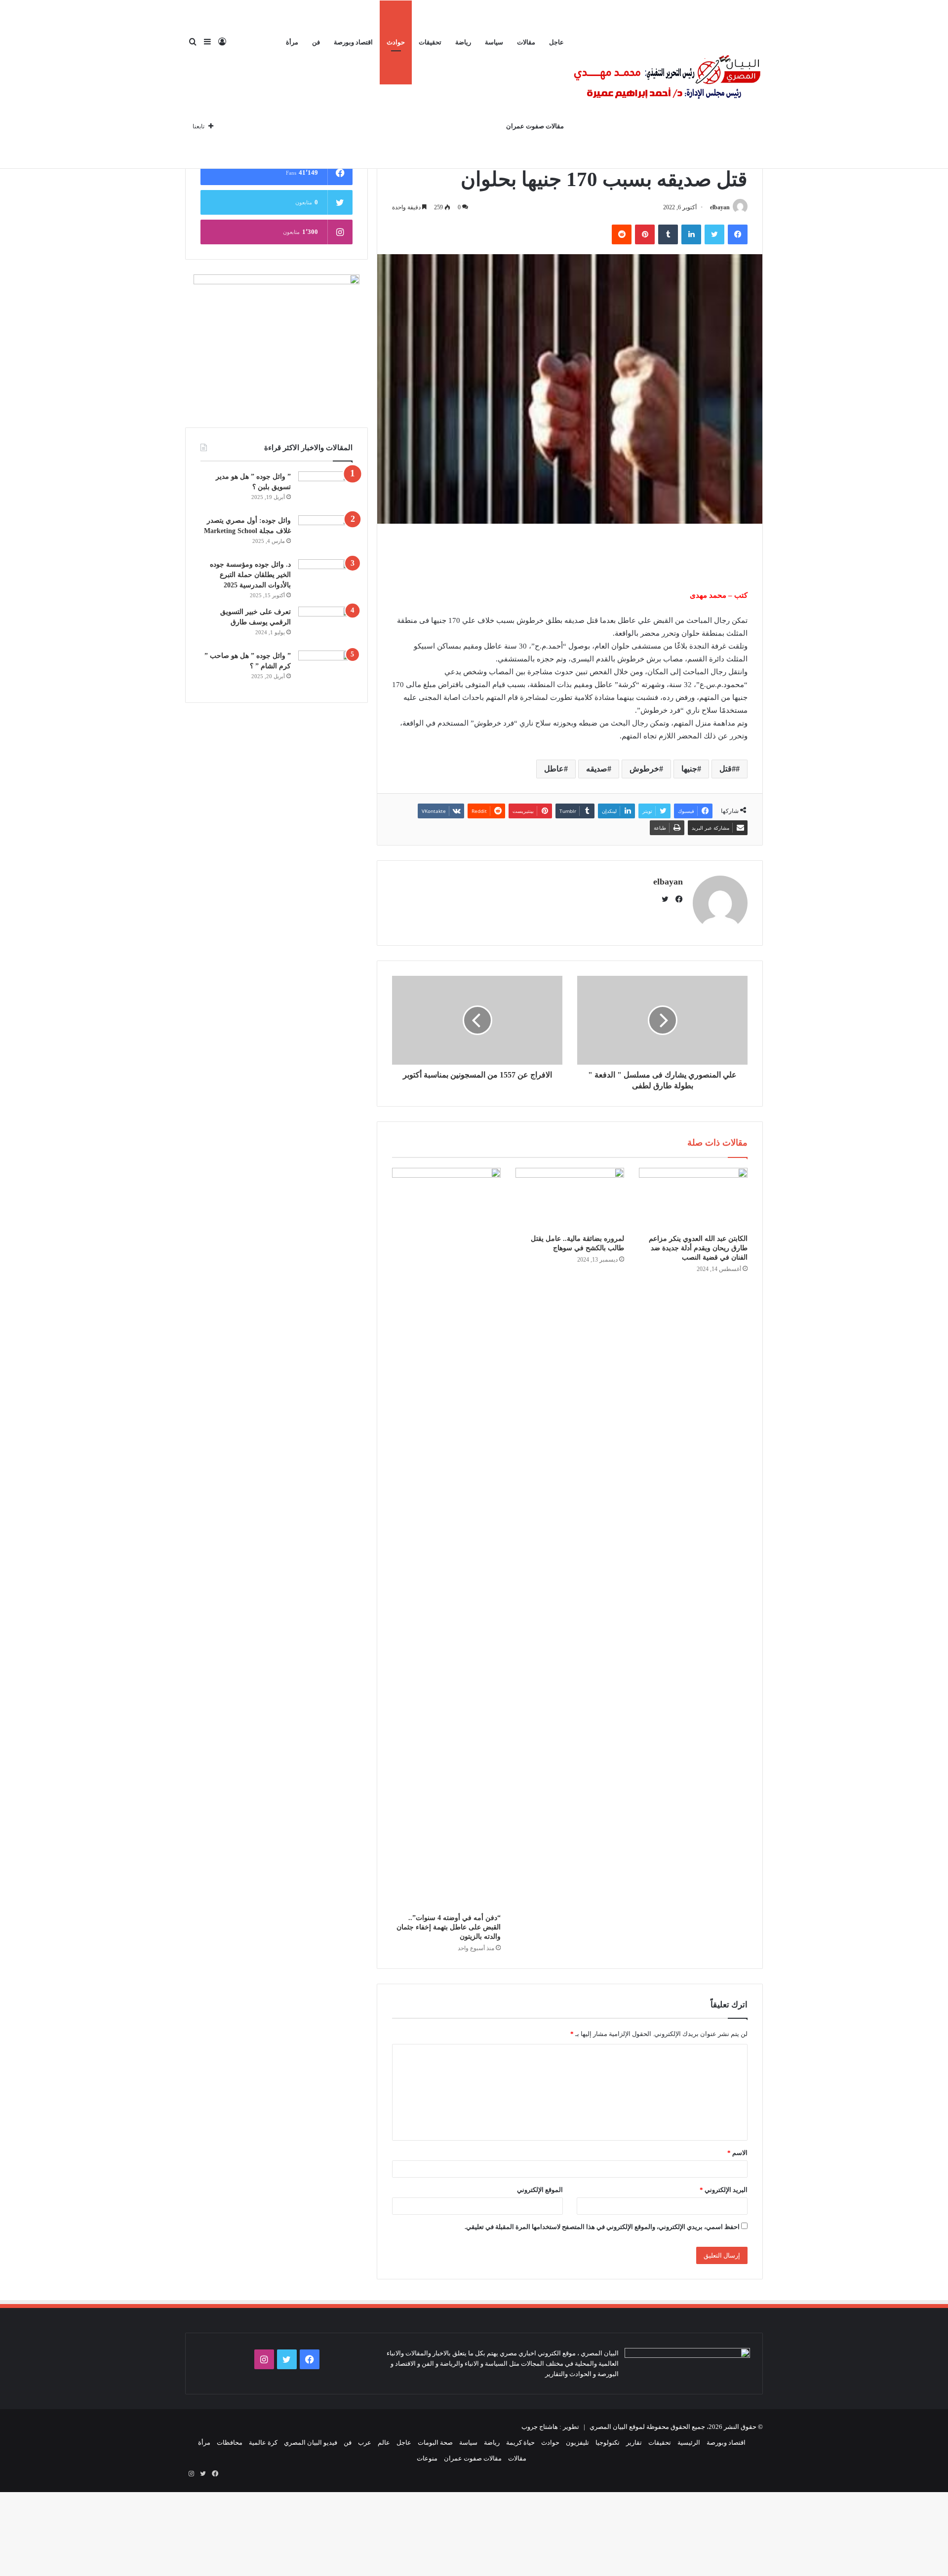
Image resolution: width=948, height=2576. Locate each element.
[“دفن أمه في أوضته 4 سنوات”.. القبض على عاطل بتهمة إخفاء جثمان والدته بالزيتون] (446, 1538)
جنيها (689, 769)
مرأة (292, 42)
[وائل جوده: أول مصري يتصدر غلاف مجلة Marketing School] (325, 534)
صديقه (597, 769)
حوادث (396, 42)
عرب (365, 2442)
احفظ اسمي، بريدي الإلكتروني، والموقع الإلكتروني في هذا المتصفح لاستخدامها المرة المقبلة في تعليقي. (602, 2227)
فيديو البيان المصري (311, 2442)
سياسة (494, 42)
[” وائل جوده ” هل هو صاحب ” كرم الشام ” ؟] (325, 669)
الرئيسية (689, 2442)
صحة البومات (435, 2442)
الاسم (737, 2153)
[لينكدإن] (691, 234)
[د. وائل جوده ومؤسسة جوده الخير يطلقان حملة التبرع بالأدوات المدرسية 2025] (325, 578)
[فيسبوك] (738, 234)
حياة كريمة (520, 2442)
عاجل (556, 42)
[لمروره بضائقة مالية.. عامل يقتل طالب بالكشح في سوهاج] (570, 1198)
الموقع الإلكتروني (540, 2190)
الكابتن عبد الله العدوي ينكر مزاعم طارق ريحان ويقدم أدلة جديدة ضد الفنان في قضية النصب (698, 1248)
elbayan (720, 207)
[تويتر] (714, 234)
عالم (384, 2442)
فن (316, 42)
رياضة (463, 42)
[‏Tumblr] (668, 234)
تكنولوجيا (608, 2442)
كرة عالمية (263, 2442)
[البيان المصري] (667, 84)
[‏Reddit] (622, 234)
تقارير (634, 2442)
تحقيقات (430, 42)
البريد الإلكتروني (724, 2190)
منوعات (427, 2458)
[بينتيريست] (645, 234)
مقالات (526, 42)
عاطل (554, 769)
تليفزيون (577, 2442)
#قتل (728, 769)
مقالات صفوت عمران (535, 126)
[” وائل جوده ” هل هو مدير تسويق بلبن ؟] (325, 490)
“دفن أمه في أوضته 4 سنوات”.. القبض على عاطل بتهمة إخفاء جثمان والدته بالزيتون (449, 1927)
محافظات (230, 2442)
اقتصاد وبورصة (353, 42)
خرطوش (644, 769)
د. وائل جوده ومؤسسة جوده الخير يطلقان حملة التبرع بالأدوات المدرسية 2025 (250, 575)
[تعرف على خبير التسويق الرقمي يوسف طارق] (325, 625)
